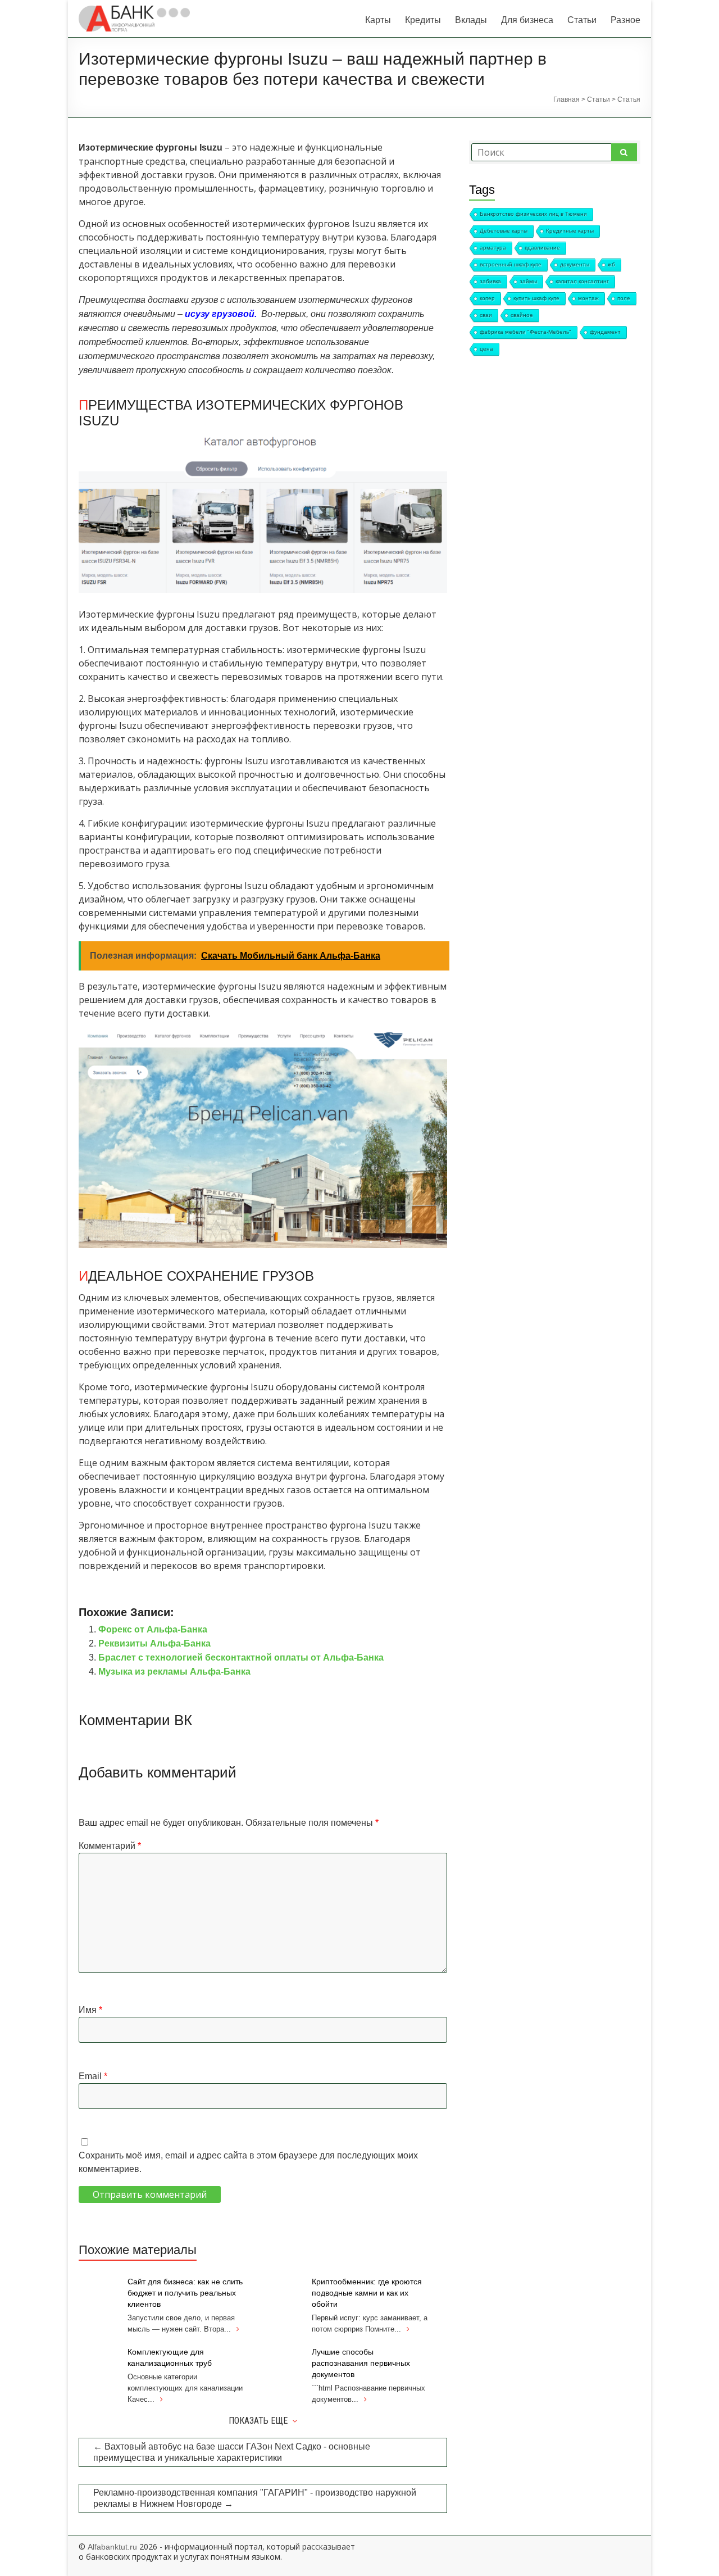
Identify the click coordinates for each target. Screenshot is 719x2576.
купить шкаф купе (536, 298)
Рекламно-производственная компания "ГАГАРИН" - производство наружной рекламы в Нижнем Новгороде (255, 2498)
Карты (378, 20)
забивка (490, 281)
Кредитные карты (570, 231)
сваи (486, 315)
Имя (90, 2010)
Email (93, 2076)
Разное (625, 20)
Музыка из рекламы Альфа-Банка (174, 1672)
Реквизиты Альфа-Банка (154, 1643)
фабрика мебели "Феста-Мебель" (525, 332)
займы (528, 281)
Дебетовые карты (504, 231)
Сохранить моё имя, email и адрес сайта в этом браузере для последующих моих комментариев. (248, 2162)
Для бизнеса (527, 20)
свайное (522, 315)
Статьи (582, 20)
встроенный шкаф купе (511, 264)
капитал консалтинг (582, 281)
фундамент (605, 332)
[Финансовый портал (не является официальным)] (134, 11)
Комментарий (110, 1846)
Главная (566, 99)
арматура (493, 248)
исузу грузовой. (221, 314)
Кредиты (423, 20)
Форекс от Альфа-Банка (153, 1629)
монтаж (588, 298)
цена (486, 349)
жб (611, 264)
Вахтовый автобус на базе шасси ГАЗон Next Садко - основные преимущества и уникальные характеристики (232, 2452)
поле (624, 298)
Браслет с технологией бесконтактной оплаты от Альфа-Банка (241, 1657)
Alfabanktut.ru (112, 2547)
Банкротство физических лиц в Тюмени (533, 214)
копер (487, 298)
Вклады (471, 20)
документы (575, 264)
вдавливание (542, 248)
